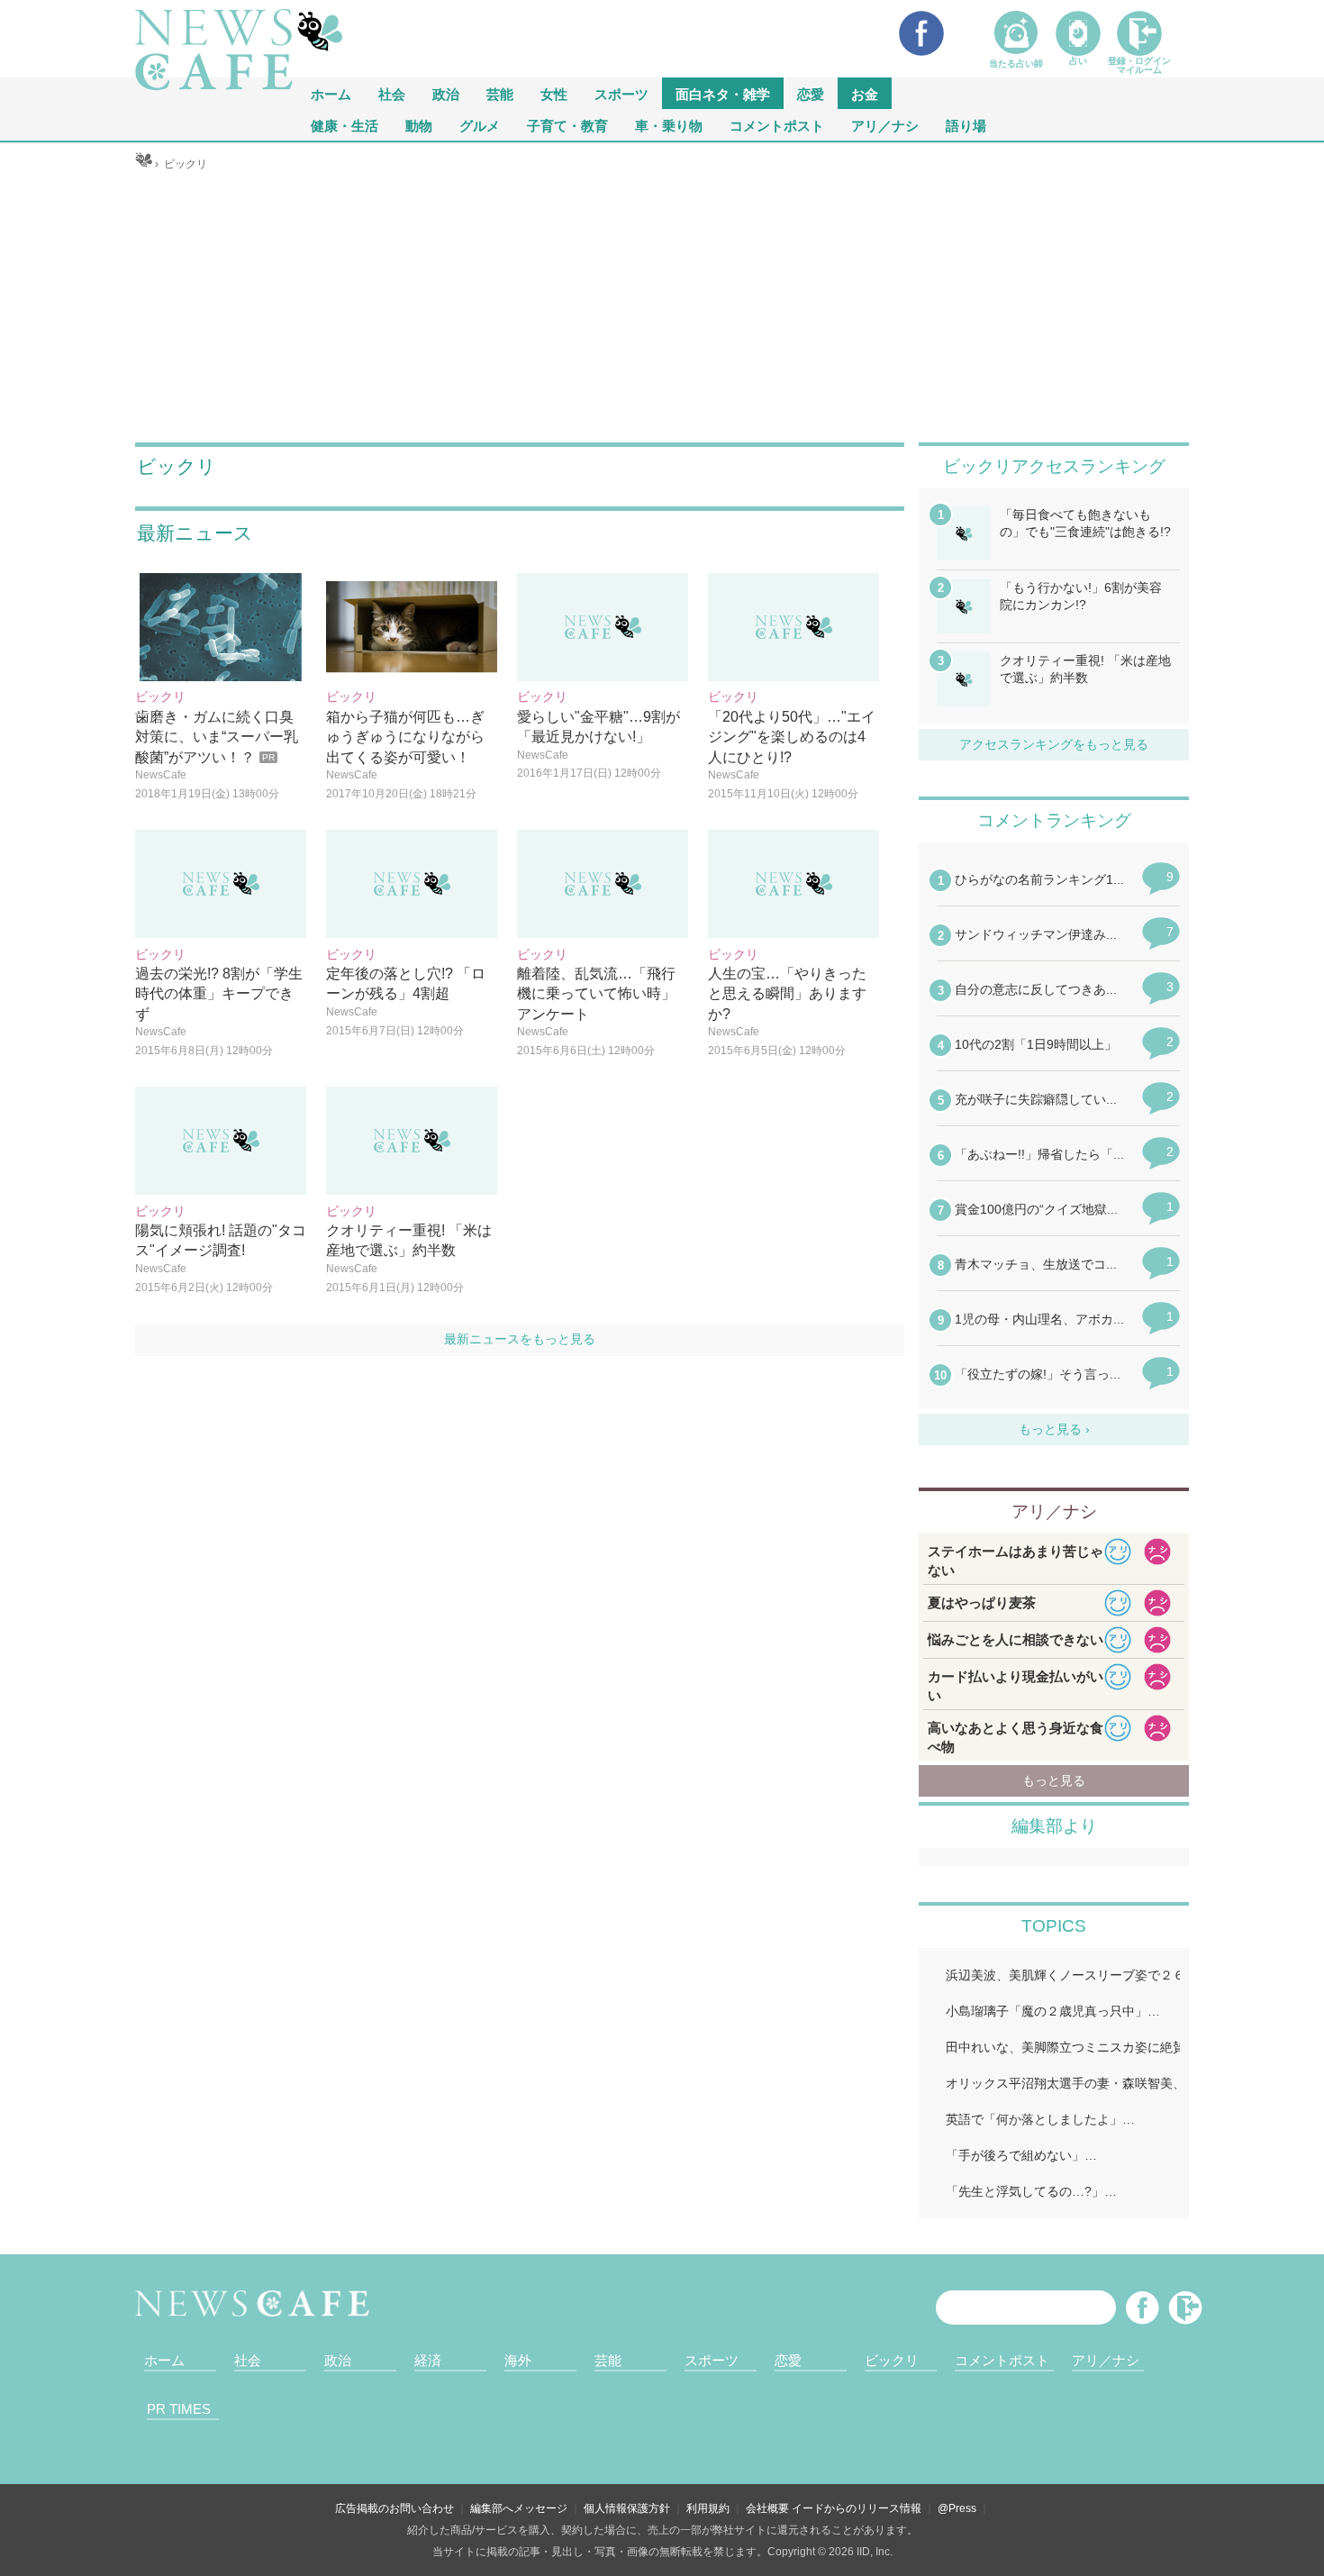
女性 (554, 93)
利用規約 (708, 2508)
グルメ (480, 125)
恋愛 (811, 93)
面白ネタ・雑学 (723, 93)
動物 (419, 125)
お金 (865, 93)
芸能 (500, 93)
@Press (957, 2508)
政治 (446, 93)
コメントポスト (777, 125)
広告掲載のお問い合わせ (394, 2508)
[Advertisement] (662, 307)
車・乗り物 (669, 125)
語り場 (966, 125)
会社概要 (767, 2508)
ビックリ (892, 2360)
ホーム (164, 2360)
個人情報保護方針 (627, 2508)
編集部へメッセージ (519, 2508)
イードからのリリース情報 (857, 2508)
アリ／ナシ (885, 125)
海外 (518, 2360)
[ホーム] (144, 164)
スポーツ (621, 93)
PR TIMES (179, 2409)
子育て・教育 (567, 125)
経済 (428, 2360)
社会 (392, 93)
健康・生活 (345, 125)
